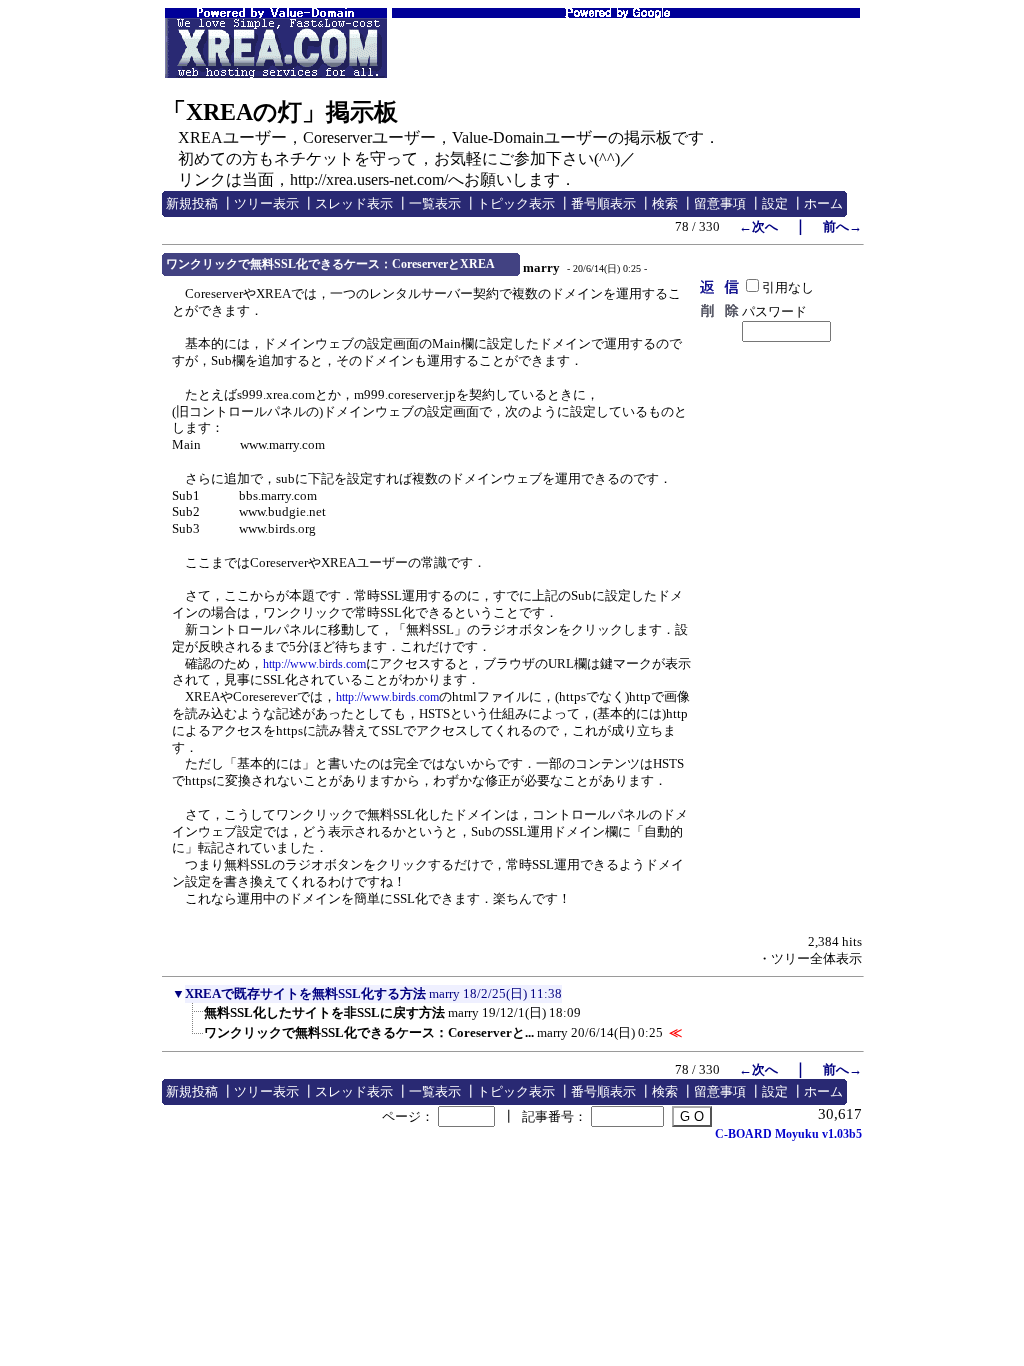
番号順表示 (603, 203)
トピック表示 (516, 203)
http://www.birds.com (314, 664)
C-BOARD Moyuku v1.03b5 (788, 1134)
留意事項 (720, 203)
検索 (665, 203)
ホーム (823, 203)
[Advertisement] (626, 48)
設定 (775, 203)
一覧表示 (435, 203)
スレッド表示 (354, 203)
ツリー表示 (266, 203)
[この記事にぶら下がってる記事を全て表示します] (194, 1019)
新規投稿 (192, 203)
